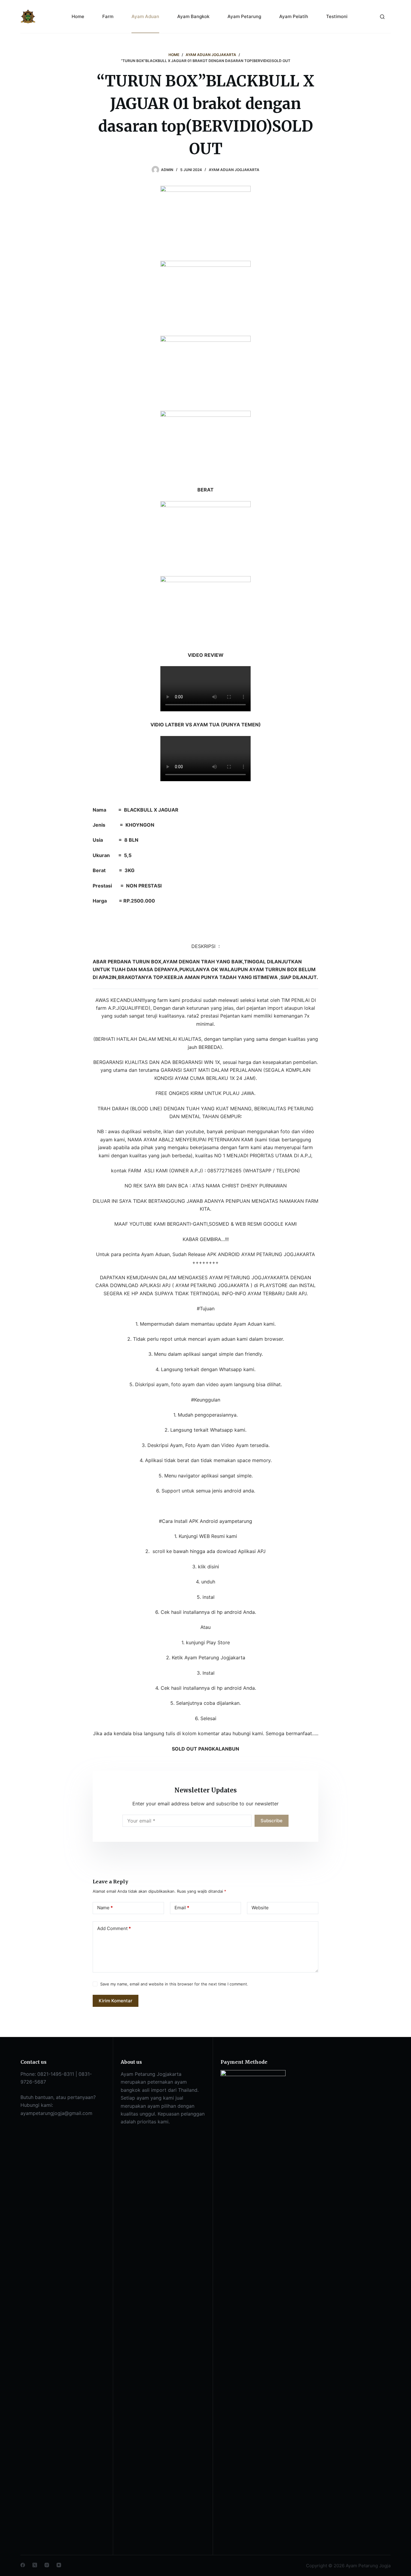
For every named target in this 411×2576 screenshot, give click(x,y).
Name (105, 1908)
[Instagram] (47, 2565)
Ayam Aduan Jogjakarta (234, 170)
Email (182, 1908)
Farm (108, 16)
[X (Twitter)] (35, 2565)
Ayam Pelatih (294, 16)
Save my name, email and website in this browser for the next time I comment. (174, 1984)
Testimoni (337, 16)
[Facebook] (23, 2565)
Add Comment (114, 1928)
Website (260, 1908)
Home (78, 16)
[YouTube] (59, 2565)
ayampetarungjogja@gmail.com (56, 2113)
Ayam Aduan (145, 16)
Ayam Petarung (244, 16)
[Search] (382, 17)
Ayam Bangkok (193, 16)
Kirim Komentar (116, 2001)
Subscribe (272, 1821)
